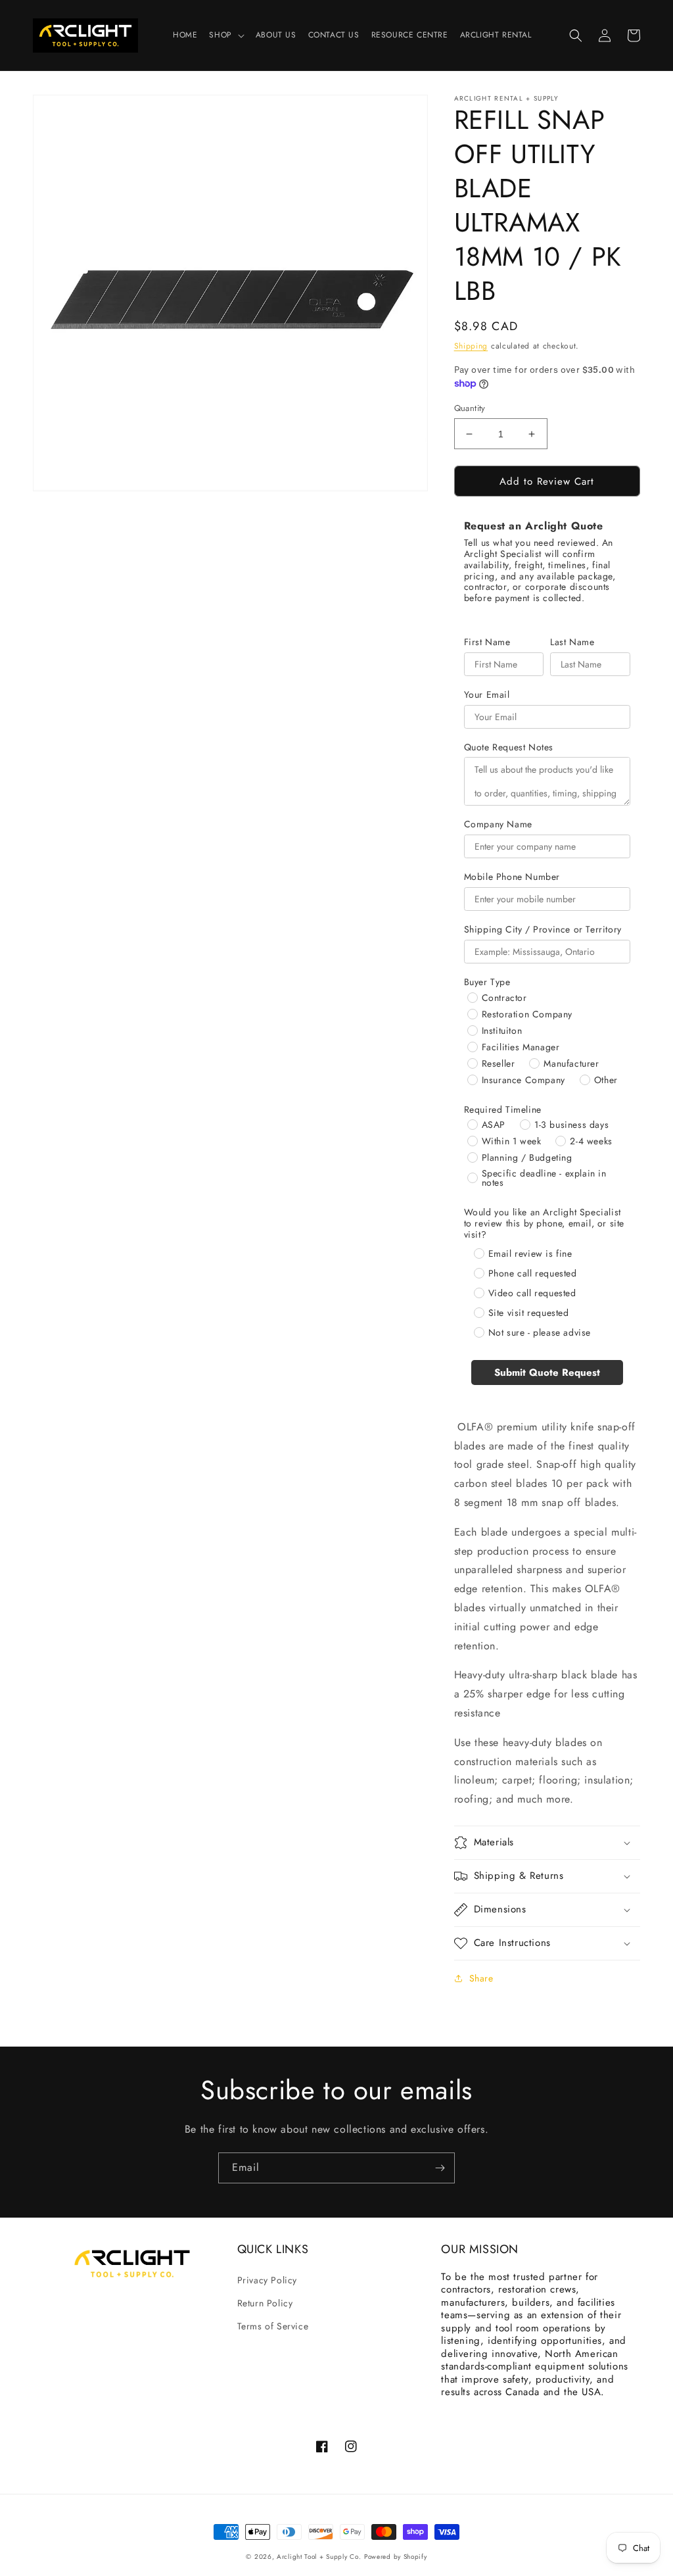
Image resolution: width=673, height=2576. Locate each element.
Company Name (498, 824)
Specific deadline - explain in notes (544, 1178)
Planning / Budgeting (527, 1157)
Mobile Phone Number (512, 877)
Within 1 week (512, 1141)
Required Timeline (503, 1110)
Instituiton (502, 1031)
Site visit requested (529, 1313)
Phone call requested (533, 1273)
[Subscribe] (440, 2168)
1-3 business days (571, 1125)
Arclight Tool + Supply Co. (319, 2557)
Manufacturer (571, 1063)
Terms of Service (273, 2326)
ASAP (494, 1125)
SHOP (220, 36)
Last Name (572, 642)
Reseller (499, 1063)
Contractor (504, 998)
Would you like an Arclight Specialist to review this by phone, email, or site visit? (544, 1223)
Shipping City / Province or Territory (543, 930)
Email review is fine (530, 1253)
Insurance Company (523, 1080)
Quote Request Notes (509, 747)
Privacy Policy (267, 2280)
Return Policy (265, 2303)
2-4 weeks (591, 1141)
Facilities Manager (521, 1047)
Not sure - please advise (540, 1332)
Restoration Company (527, 1014)
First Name (487, 642)
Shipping (471, 346)
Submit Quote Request (547, 1373)
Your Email (487, 695)
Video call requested (532, 1293)
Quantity (470, 408)
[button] (226, 36)
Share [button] (481, 1978)
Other (606, 1080)
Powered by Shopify (396, 2557)
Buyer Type (487, 982)
